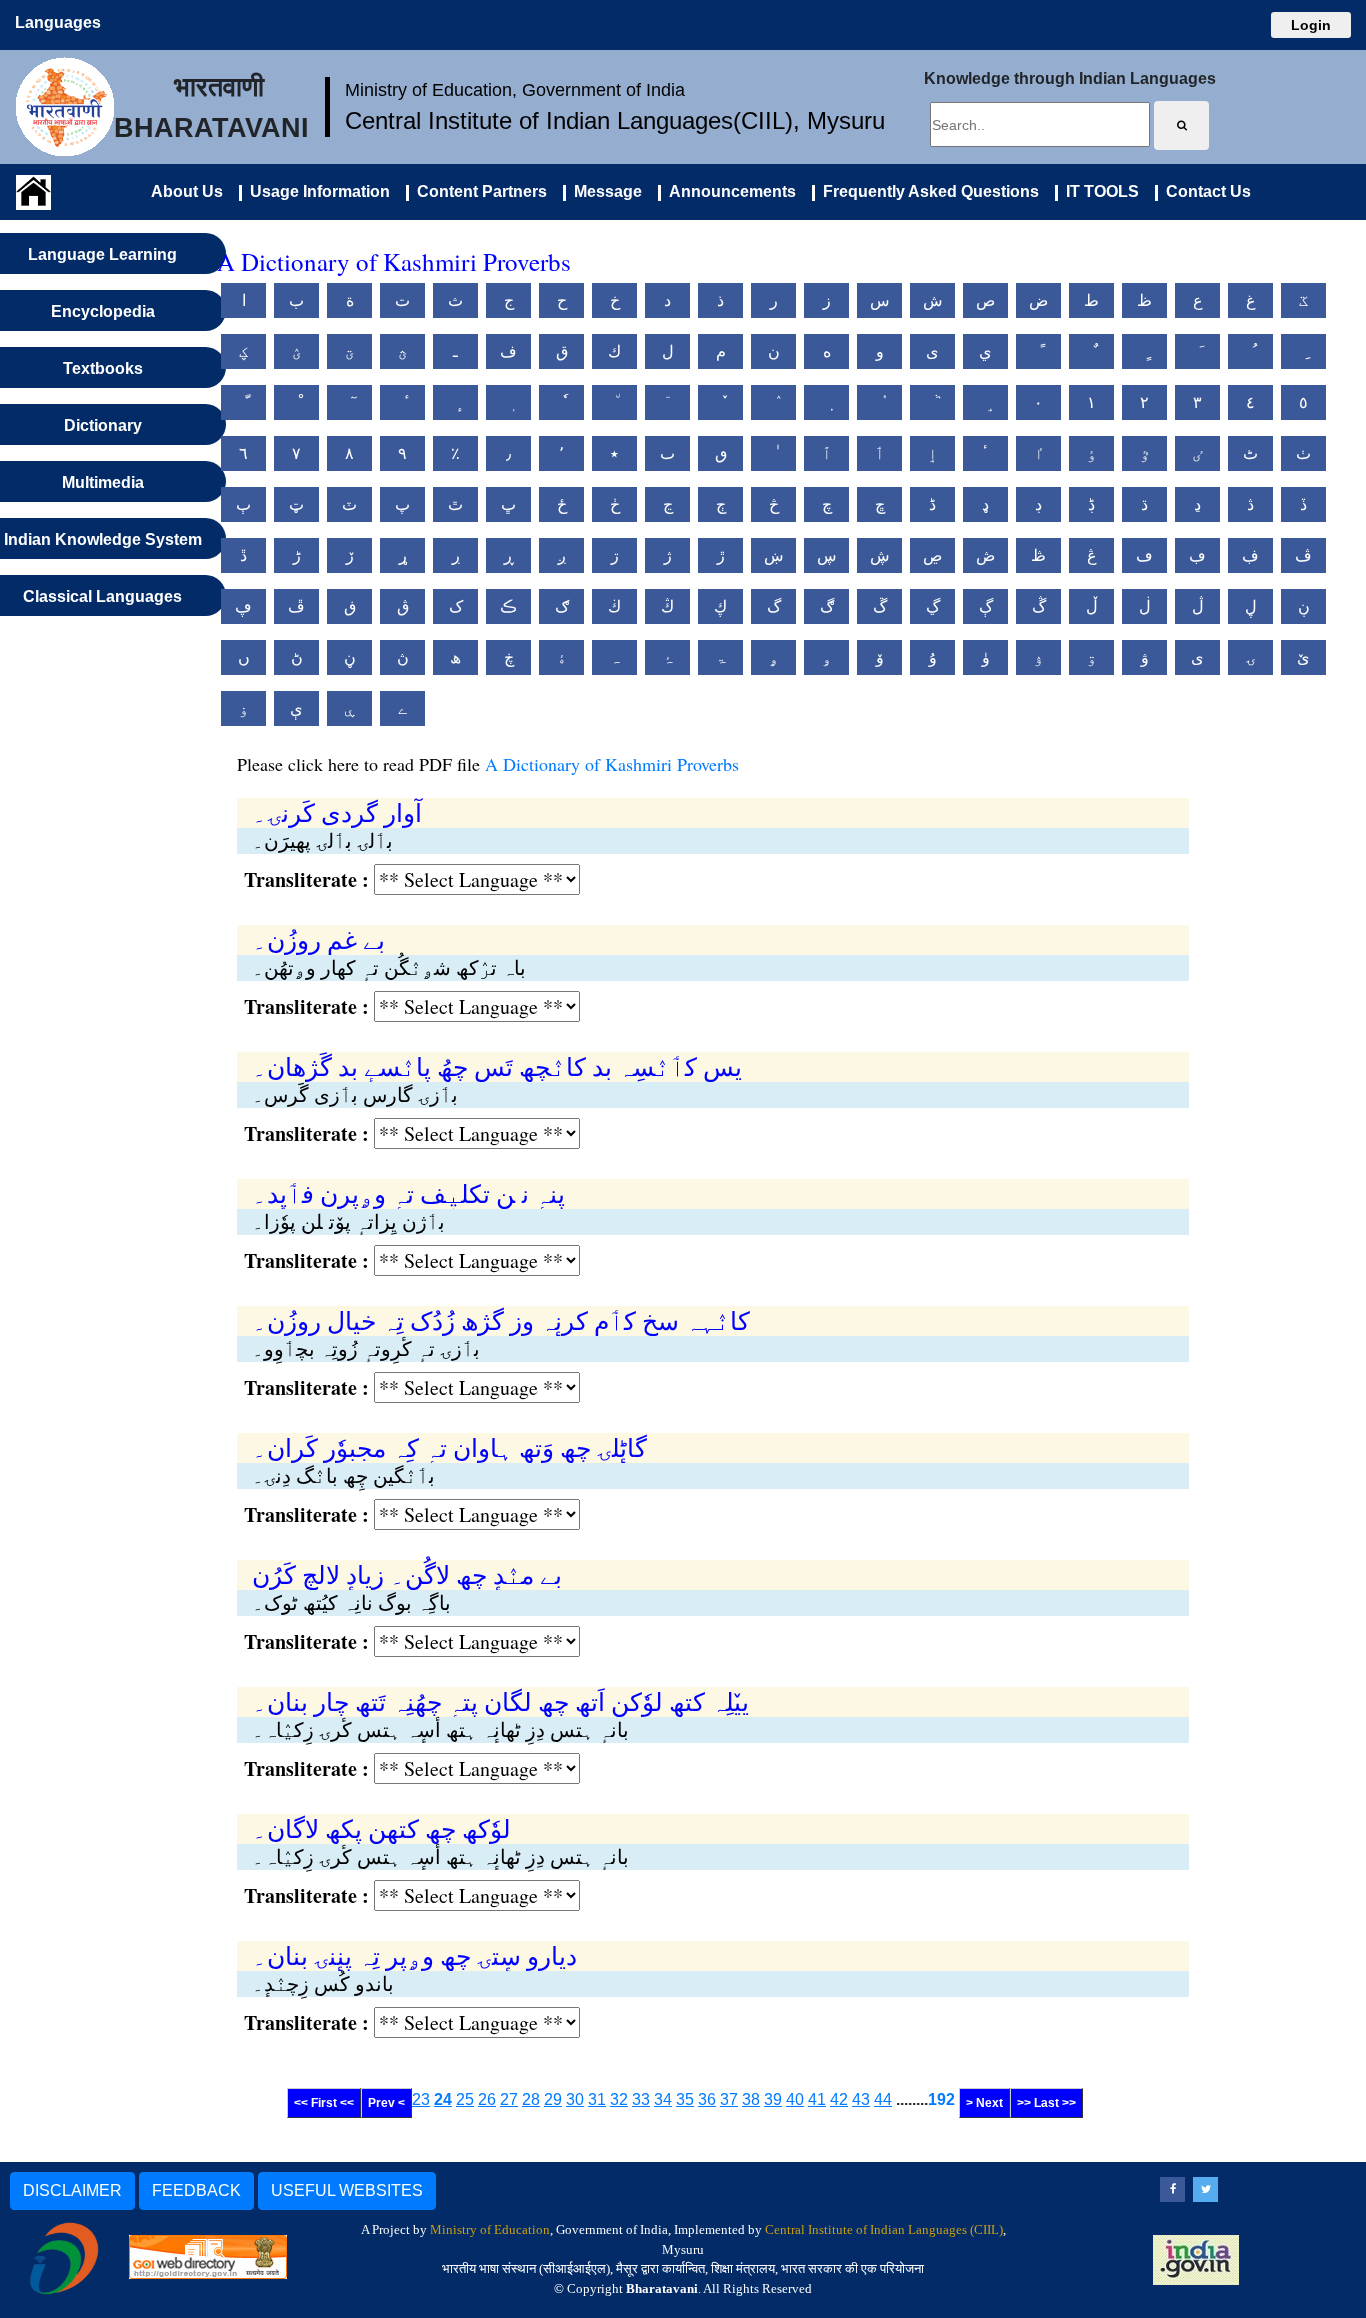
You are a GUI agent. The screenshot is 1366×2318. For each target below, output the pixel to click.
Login (1311, 25)
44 (883, 2099)
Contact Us (1204, 191)
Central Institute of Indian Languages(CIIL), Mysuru (615, 120)
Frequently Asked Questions (927, 191)
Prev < (386, 2103)
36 (707, 2099)
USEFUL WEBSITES (347, 2190)
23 (421, 2099)
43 (861, 2099)
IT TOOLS (1098, 191)
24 (443, 2099)
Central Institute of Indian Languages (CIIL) (884, 2229)
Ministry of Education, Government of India (515, 90)
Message (604, 191)
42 (839, 2099)
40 (795, 2099)
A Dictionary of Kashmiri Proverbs (612, 764)
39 (773, 2099)
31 (597, 2099)
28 (531, 2099)
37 (729, 2099)
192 (941, 2099)
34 (663, 2099)
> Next (984, 2103)
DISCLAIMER (72, 2190)
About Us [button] (187, 191)
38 (751, 2099)
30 (575, 2099)
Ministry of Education (490, 2229)
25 (465, 2099)
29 (553, 2099)
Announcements (728, 191)
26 (487, 2099)
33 (641, 2099)
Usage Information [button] (316, 191)
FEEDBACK (196, 2190)
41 (817, 2099)
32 (619, 2099)
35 (685, 2099)
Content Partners (478, 191)
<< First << (324, 2103)
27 (509, 2099)
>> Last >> (1046, 2103)
